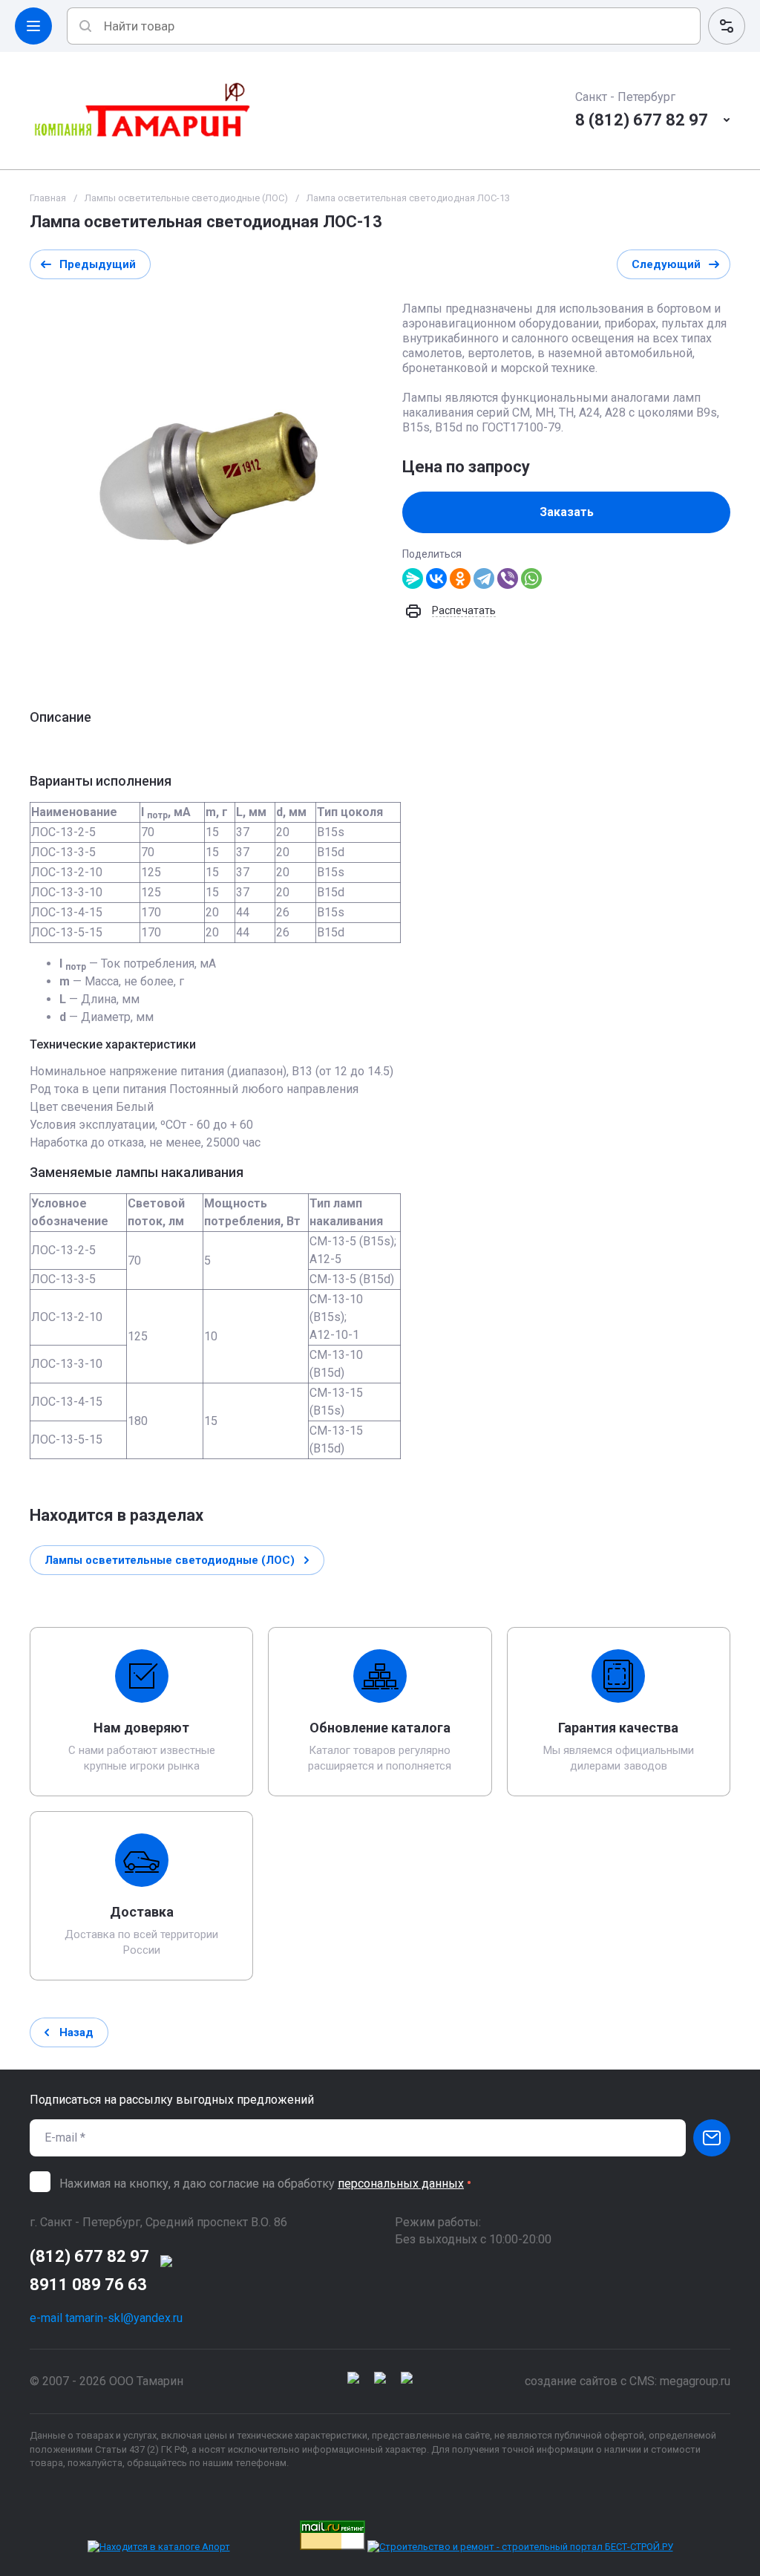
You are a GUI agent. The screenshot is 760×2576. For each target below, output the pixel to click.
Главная (48, 198)
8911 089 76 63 (88, 2285)
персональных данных (401, 2184)
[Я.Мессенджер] (413, 578)
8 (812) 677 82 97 (642, 120)
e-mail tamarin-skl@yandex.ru (106, 2318)
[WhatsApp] (531, 578)
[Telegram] (484, 578)
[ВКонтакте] (436, 578)
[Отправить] (712, 2138)
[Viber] (508, 578)
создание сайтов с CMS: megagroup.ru (628, 2381)
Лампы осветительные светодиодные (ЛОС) (186, 198)
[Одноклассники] (460, 578)
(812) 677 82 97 (89, 2256)
